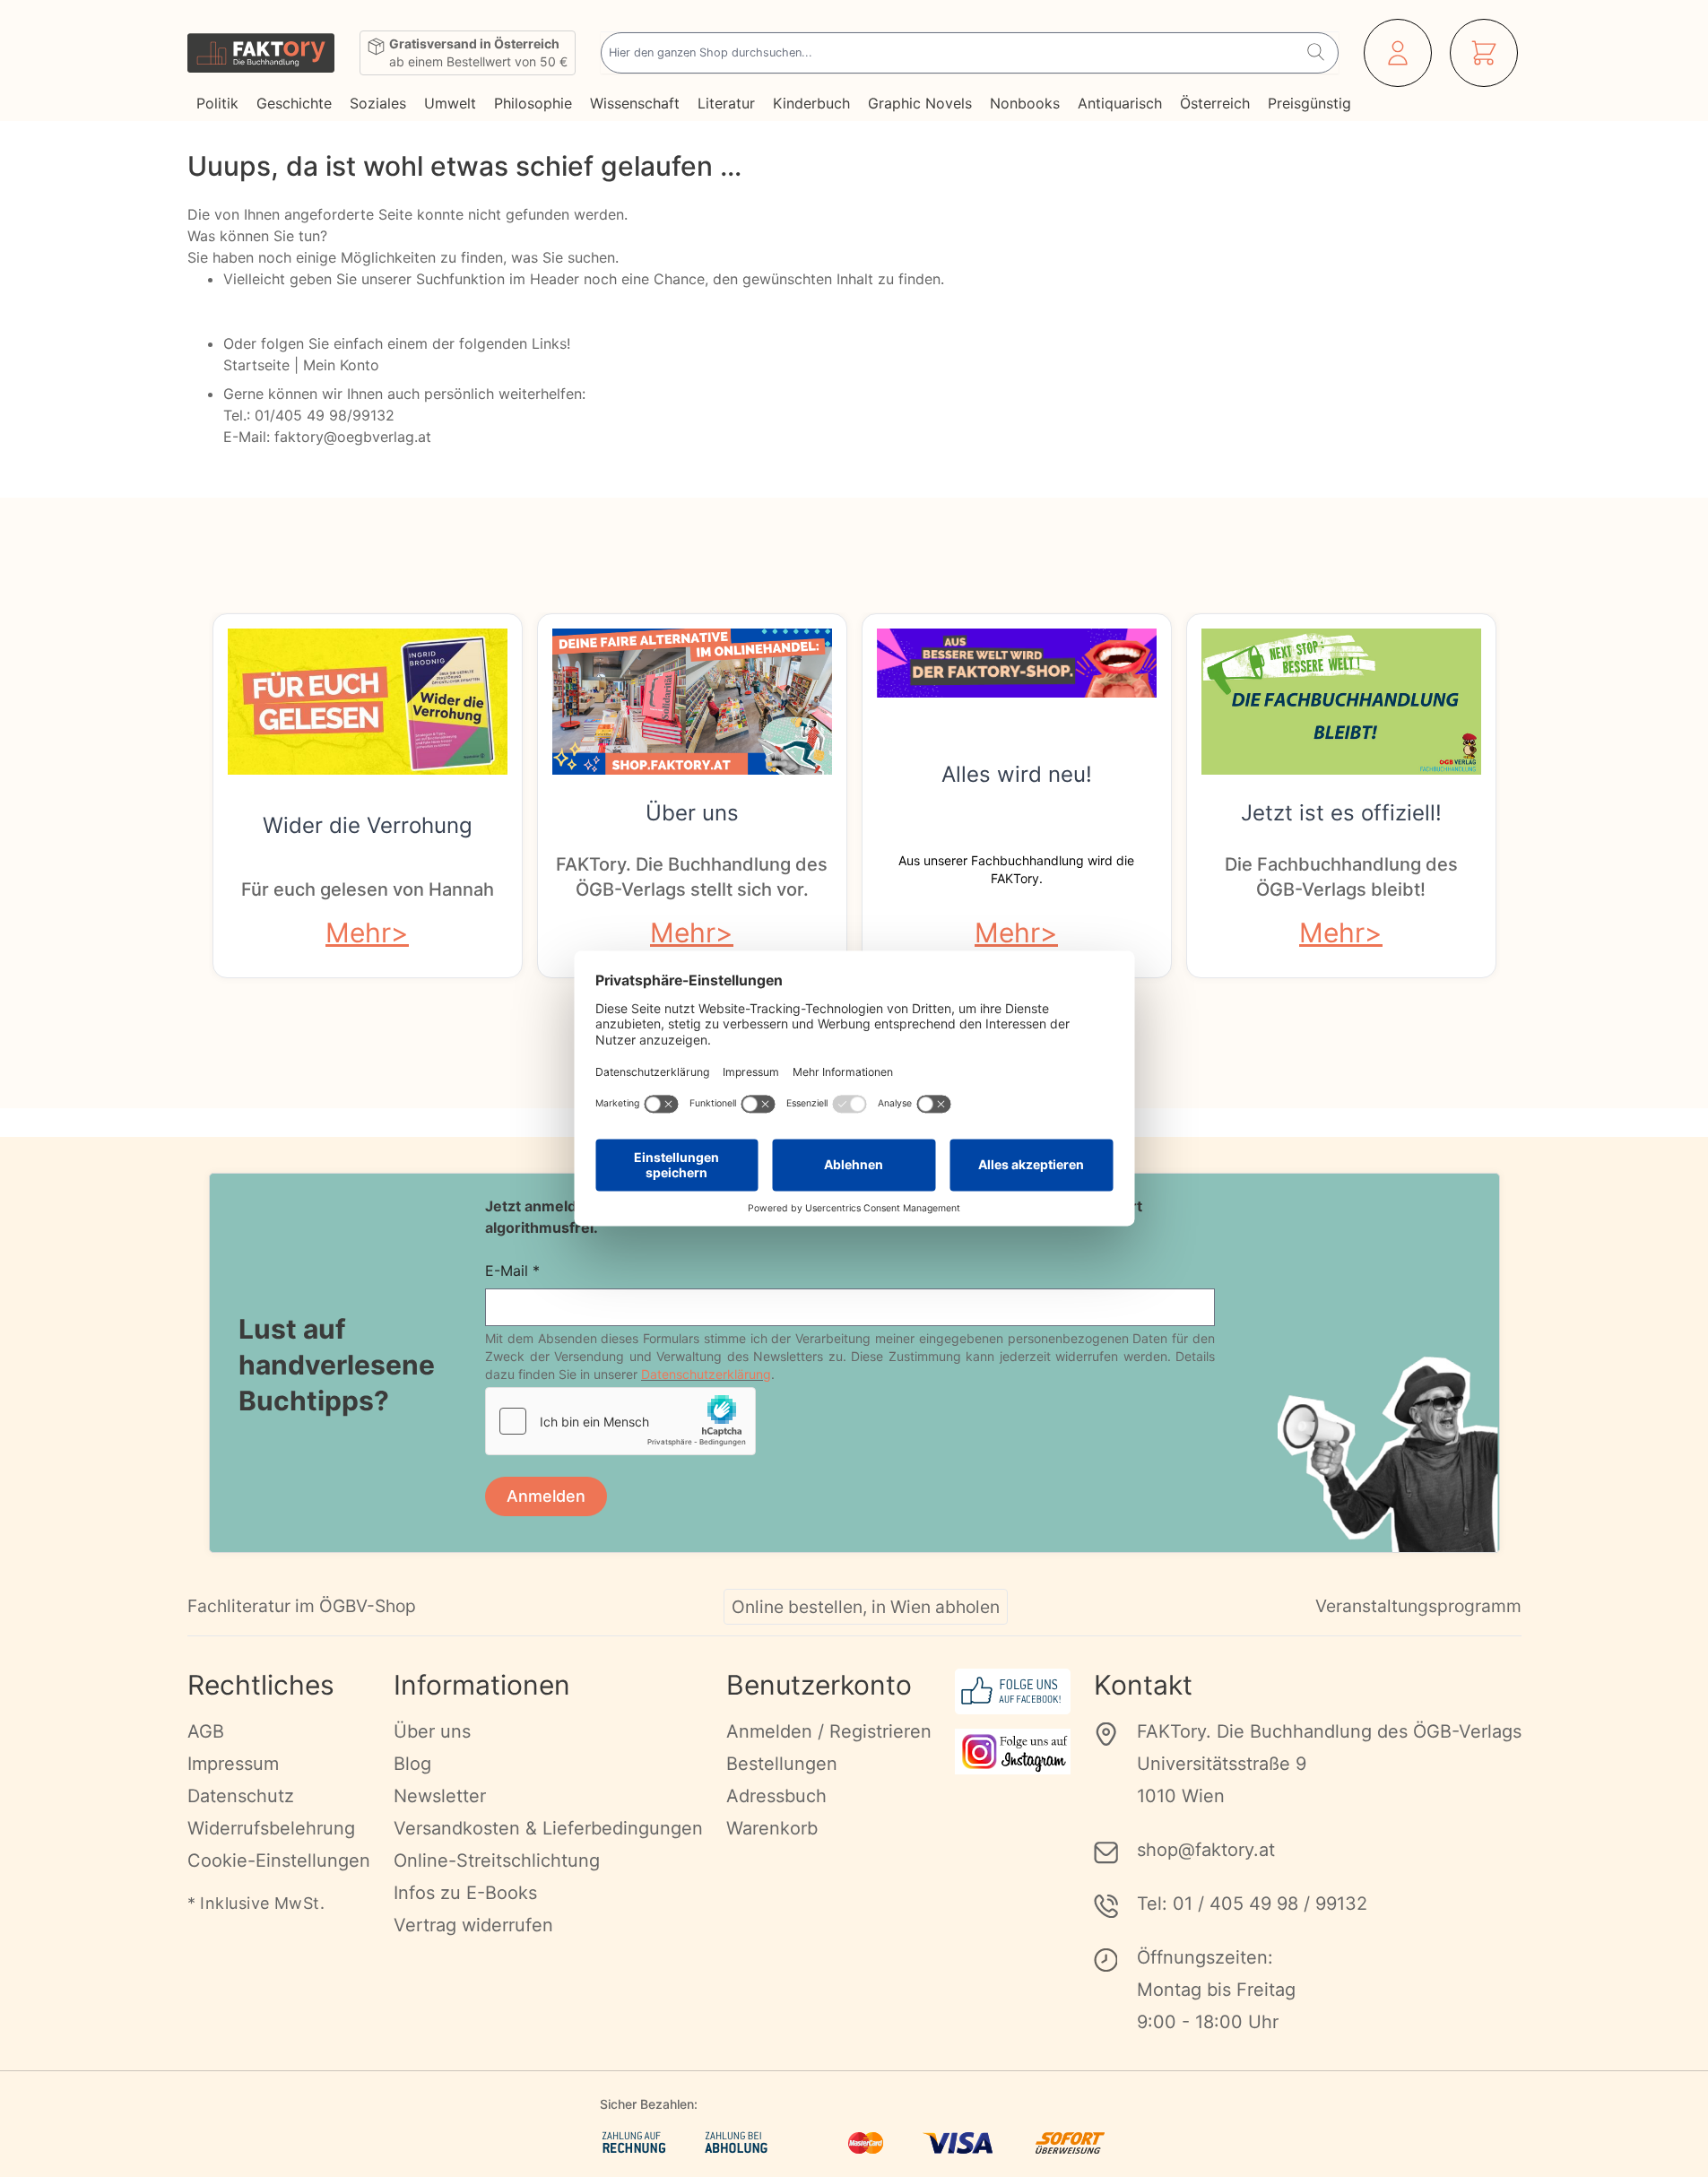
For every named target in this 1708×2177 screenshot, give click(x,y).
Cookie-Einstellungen (279, 1860)
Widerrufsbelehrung (271, 1828)
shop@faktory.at (1206, 1850)
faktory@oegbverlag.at (353, 437)
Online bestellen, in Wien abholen (866, 1607)
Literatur (726, 103)
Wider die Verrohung (368, 825)
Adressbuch (776, 1796)
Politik (217, 103)
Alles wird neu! (1017, 774)
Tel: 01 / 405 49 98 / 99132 (1252, 1904)
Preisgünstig (1309, 103)
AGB (206, 1731)
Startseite (256, 365)
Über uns (692, 813)
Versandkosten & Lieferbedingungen (548, 1828)
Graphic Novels (920, 103)
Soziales (378, 103)
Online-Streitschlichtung (497, 1860)
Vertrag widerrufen (473, 1925)
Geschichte (294, 103)
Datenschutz (241, 1796)
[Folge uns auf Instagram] (1013, 1752)
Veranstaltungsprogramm (1418, 1606)
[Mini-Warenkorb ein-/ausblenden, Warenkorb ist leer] (1484, 53)
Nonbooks (1025, 103)
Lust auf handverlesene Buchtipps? (337, 1365)
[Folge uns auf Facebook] (1013, 1691)
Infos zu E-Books (465, 1893)
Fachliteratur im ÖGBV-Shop (302, 1606)
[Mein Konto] (1398, 53)
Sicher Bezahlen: (649, 2104)
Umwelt (450, 103)
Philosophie (533, 103)
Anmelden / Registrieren (829, 1731)
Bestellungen (782, 1764)
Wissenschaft (635, 103)
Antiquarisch (1120, 103)
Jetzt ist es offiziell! (1341, 813)
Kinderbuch (811, 103)
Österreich (1215, 103)
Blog (412, 1764)
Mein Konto (341, 365)
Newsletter (440, 1796)
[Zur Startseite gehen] (261, 53)
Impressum (233, 1764)
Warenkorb (772, 1828)
